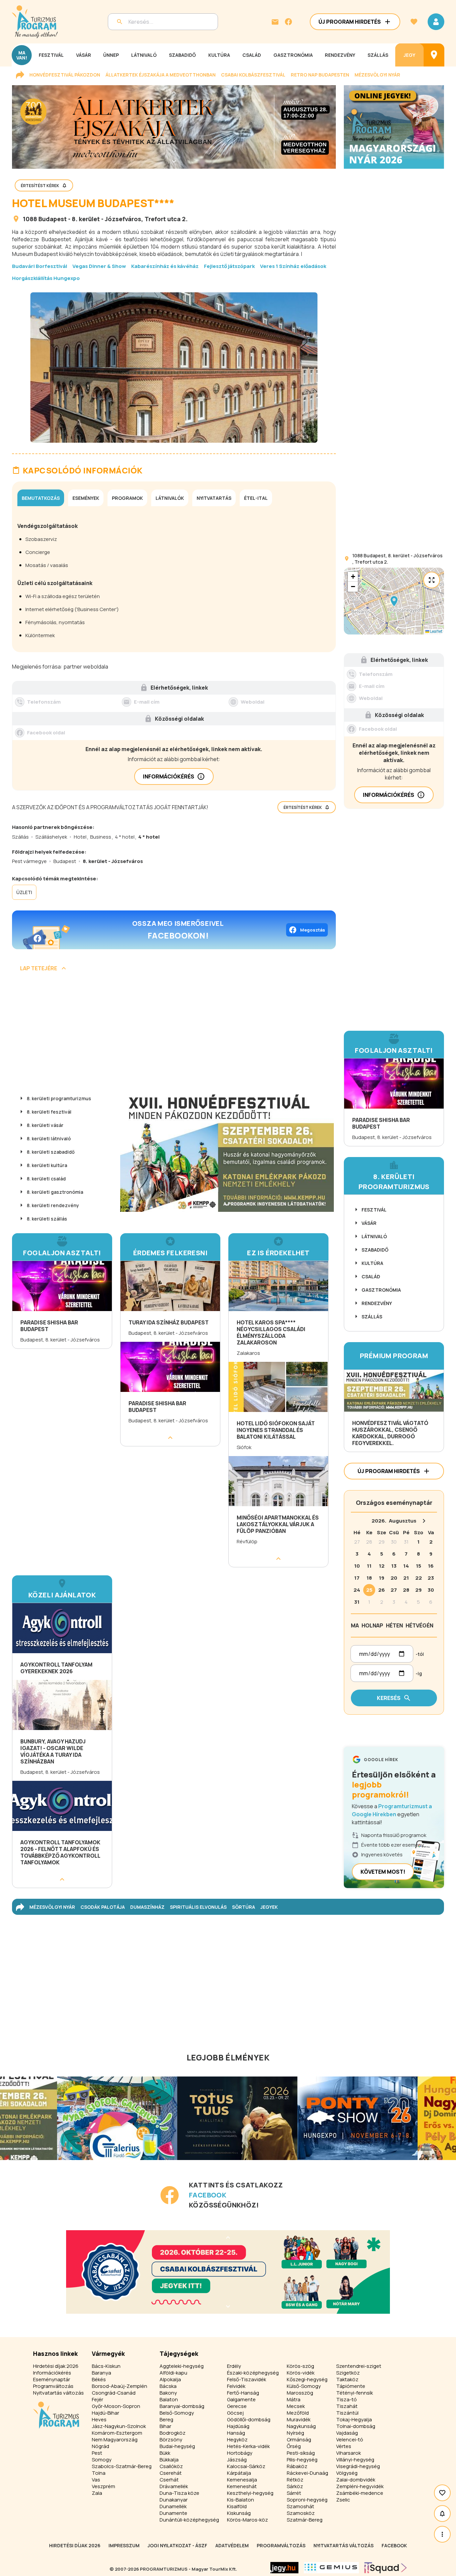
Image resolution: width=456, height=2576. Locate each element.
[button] (394, 601)
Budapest (53, 219)
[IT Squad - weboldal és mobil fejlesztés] (386, 2568)
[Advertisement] (174, 1034)
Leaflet (436, 631)
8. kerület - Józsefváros (106, 219)
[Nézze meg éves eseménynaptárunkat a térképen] (434, 55)
